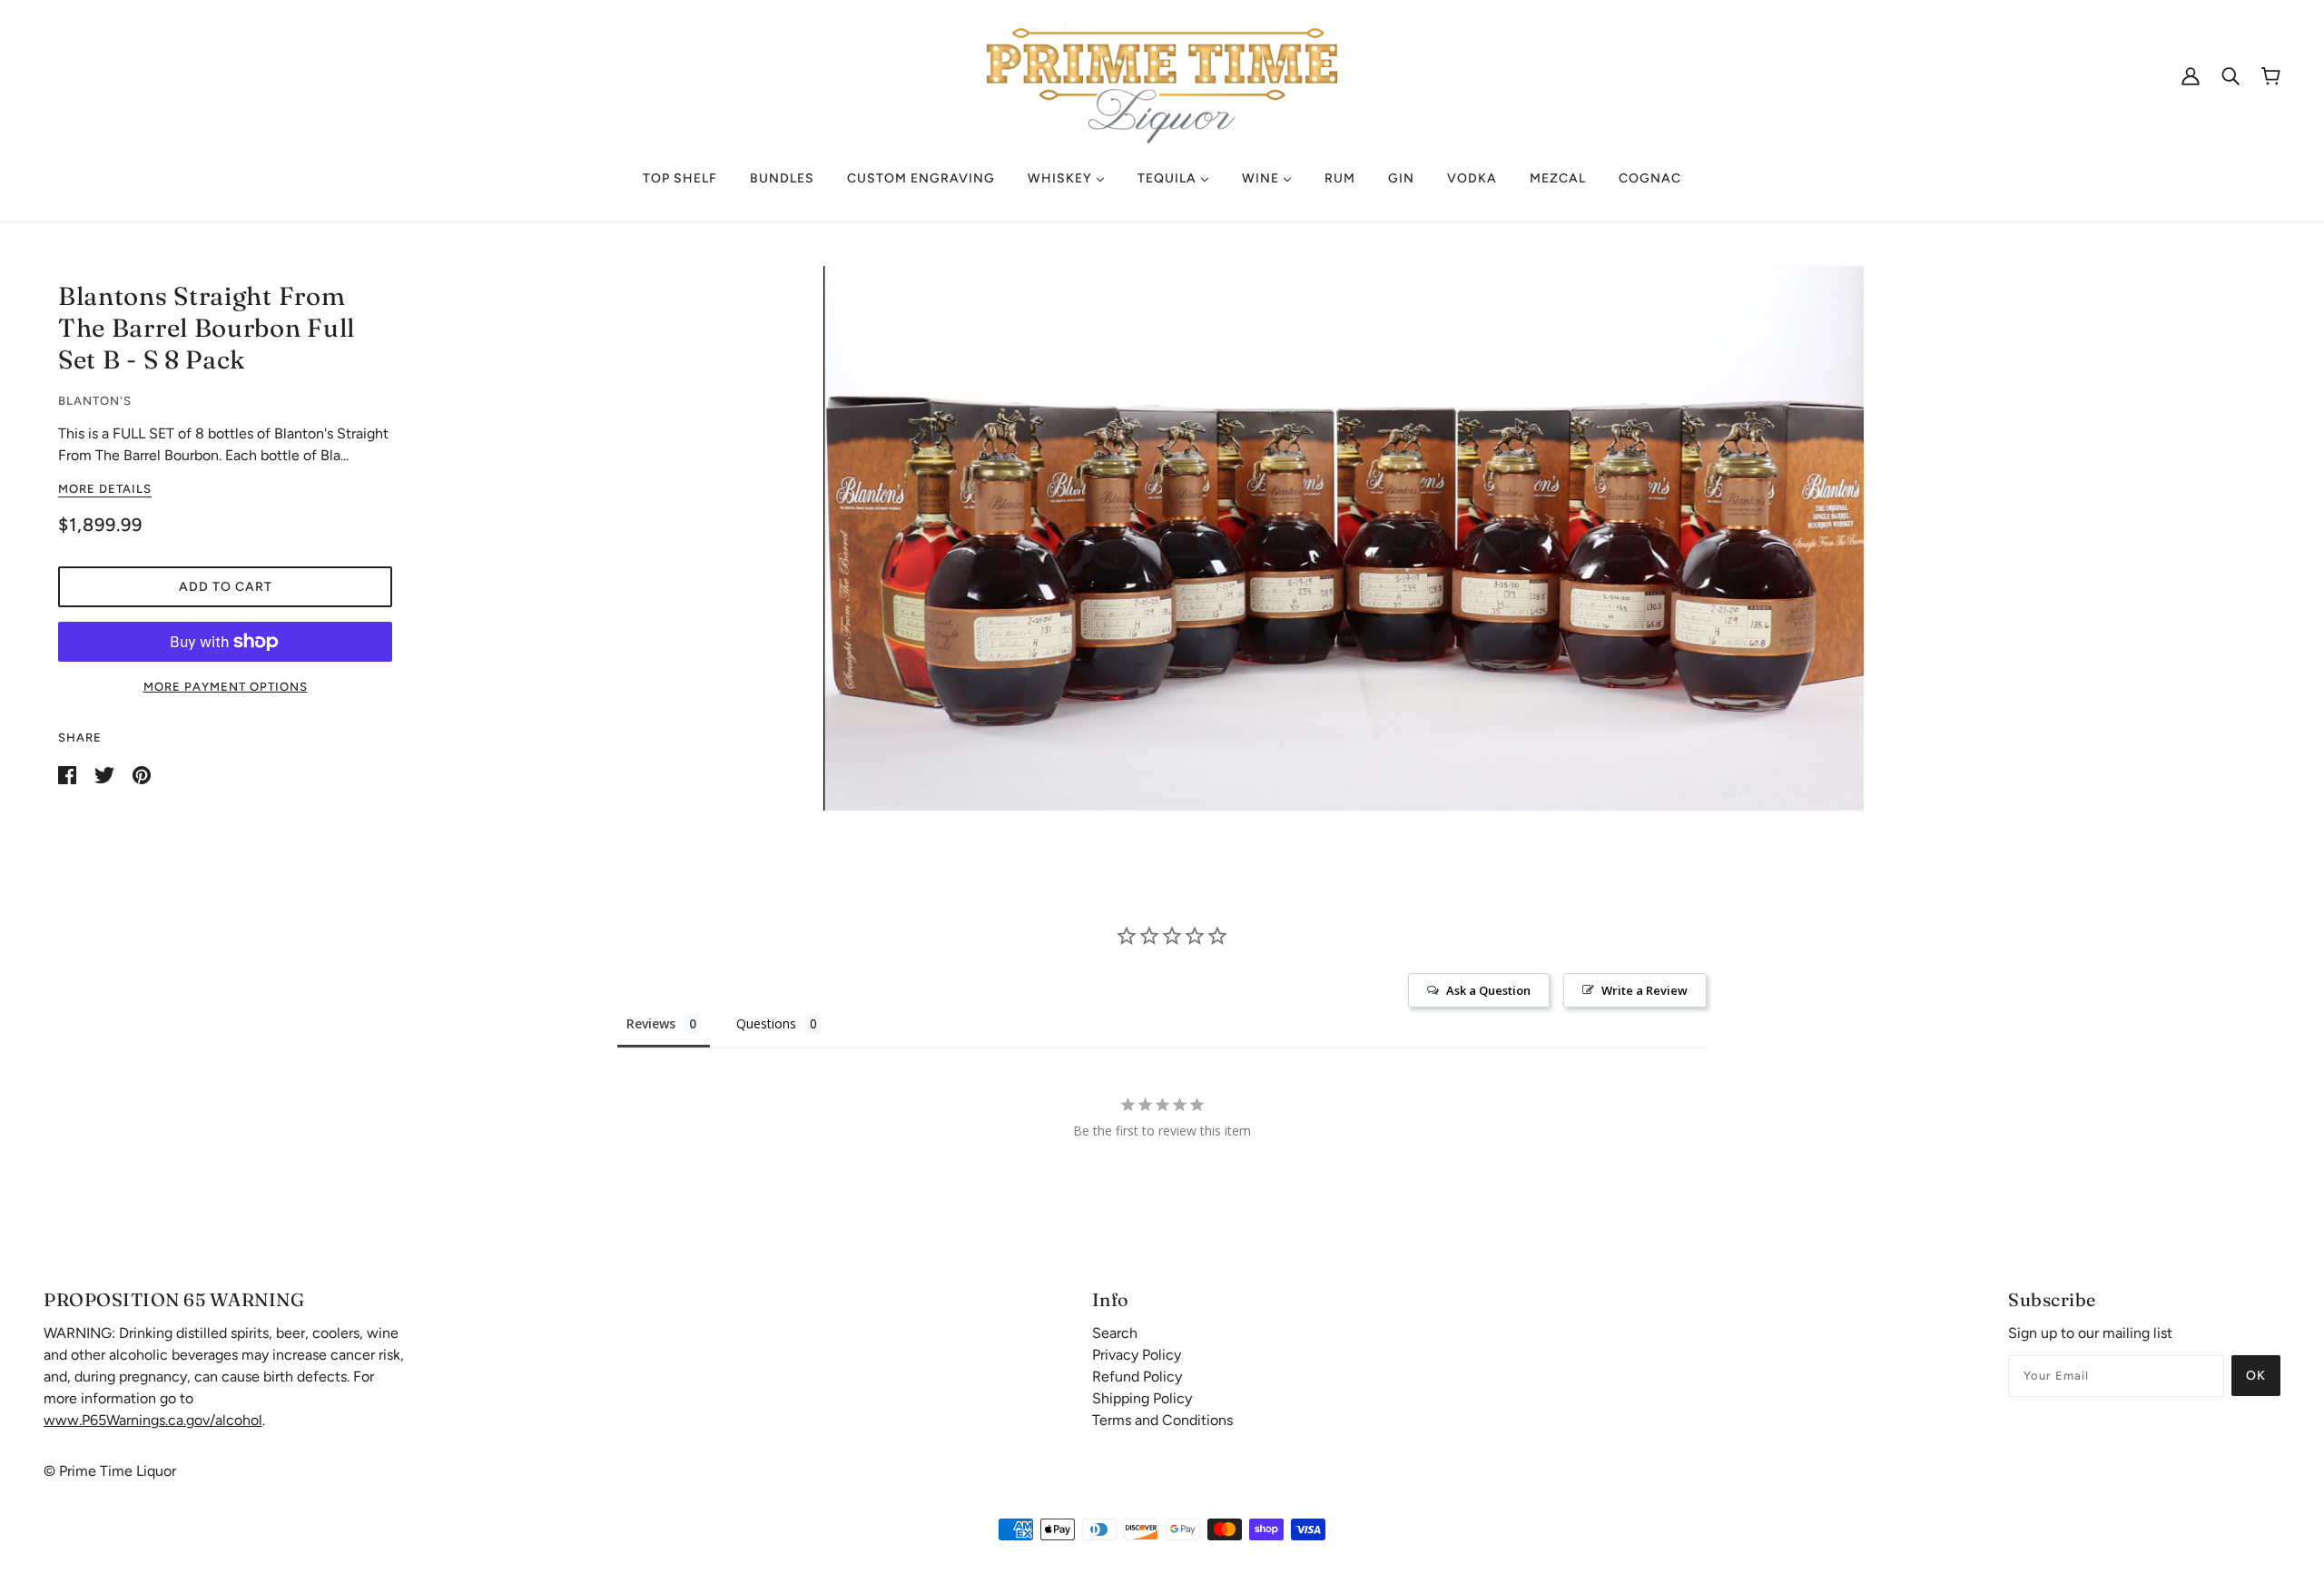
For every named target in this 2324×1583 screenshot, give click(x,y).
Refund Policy (1137, 1377)
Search (1115, 1333)
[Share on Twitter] (106, 774)
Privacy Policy (1137, 1355)
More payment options (226, 687)
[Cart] (2271, 76)
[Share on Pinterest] (142, 774)
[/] (1162, 74)
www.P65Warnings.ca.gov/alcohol (153, 1420)
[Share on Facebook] (69, 774)
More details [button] (105, 489)
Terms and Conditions (1162, 1420)
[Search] (2230, 75)
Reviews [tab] (651, 1023)
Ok (2256, 1376)
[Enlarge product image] (1343, 538)
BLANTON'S (95, 401)
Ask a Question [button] (1488, 990)
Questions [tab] (766, 1023)
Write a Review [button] (1645, 990)
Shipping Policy (1142, 1398)
